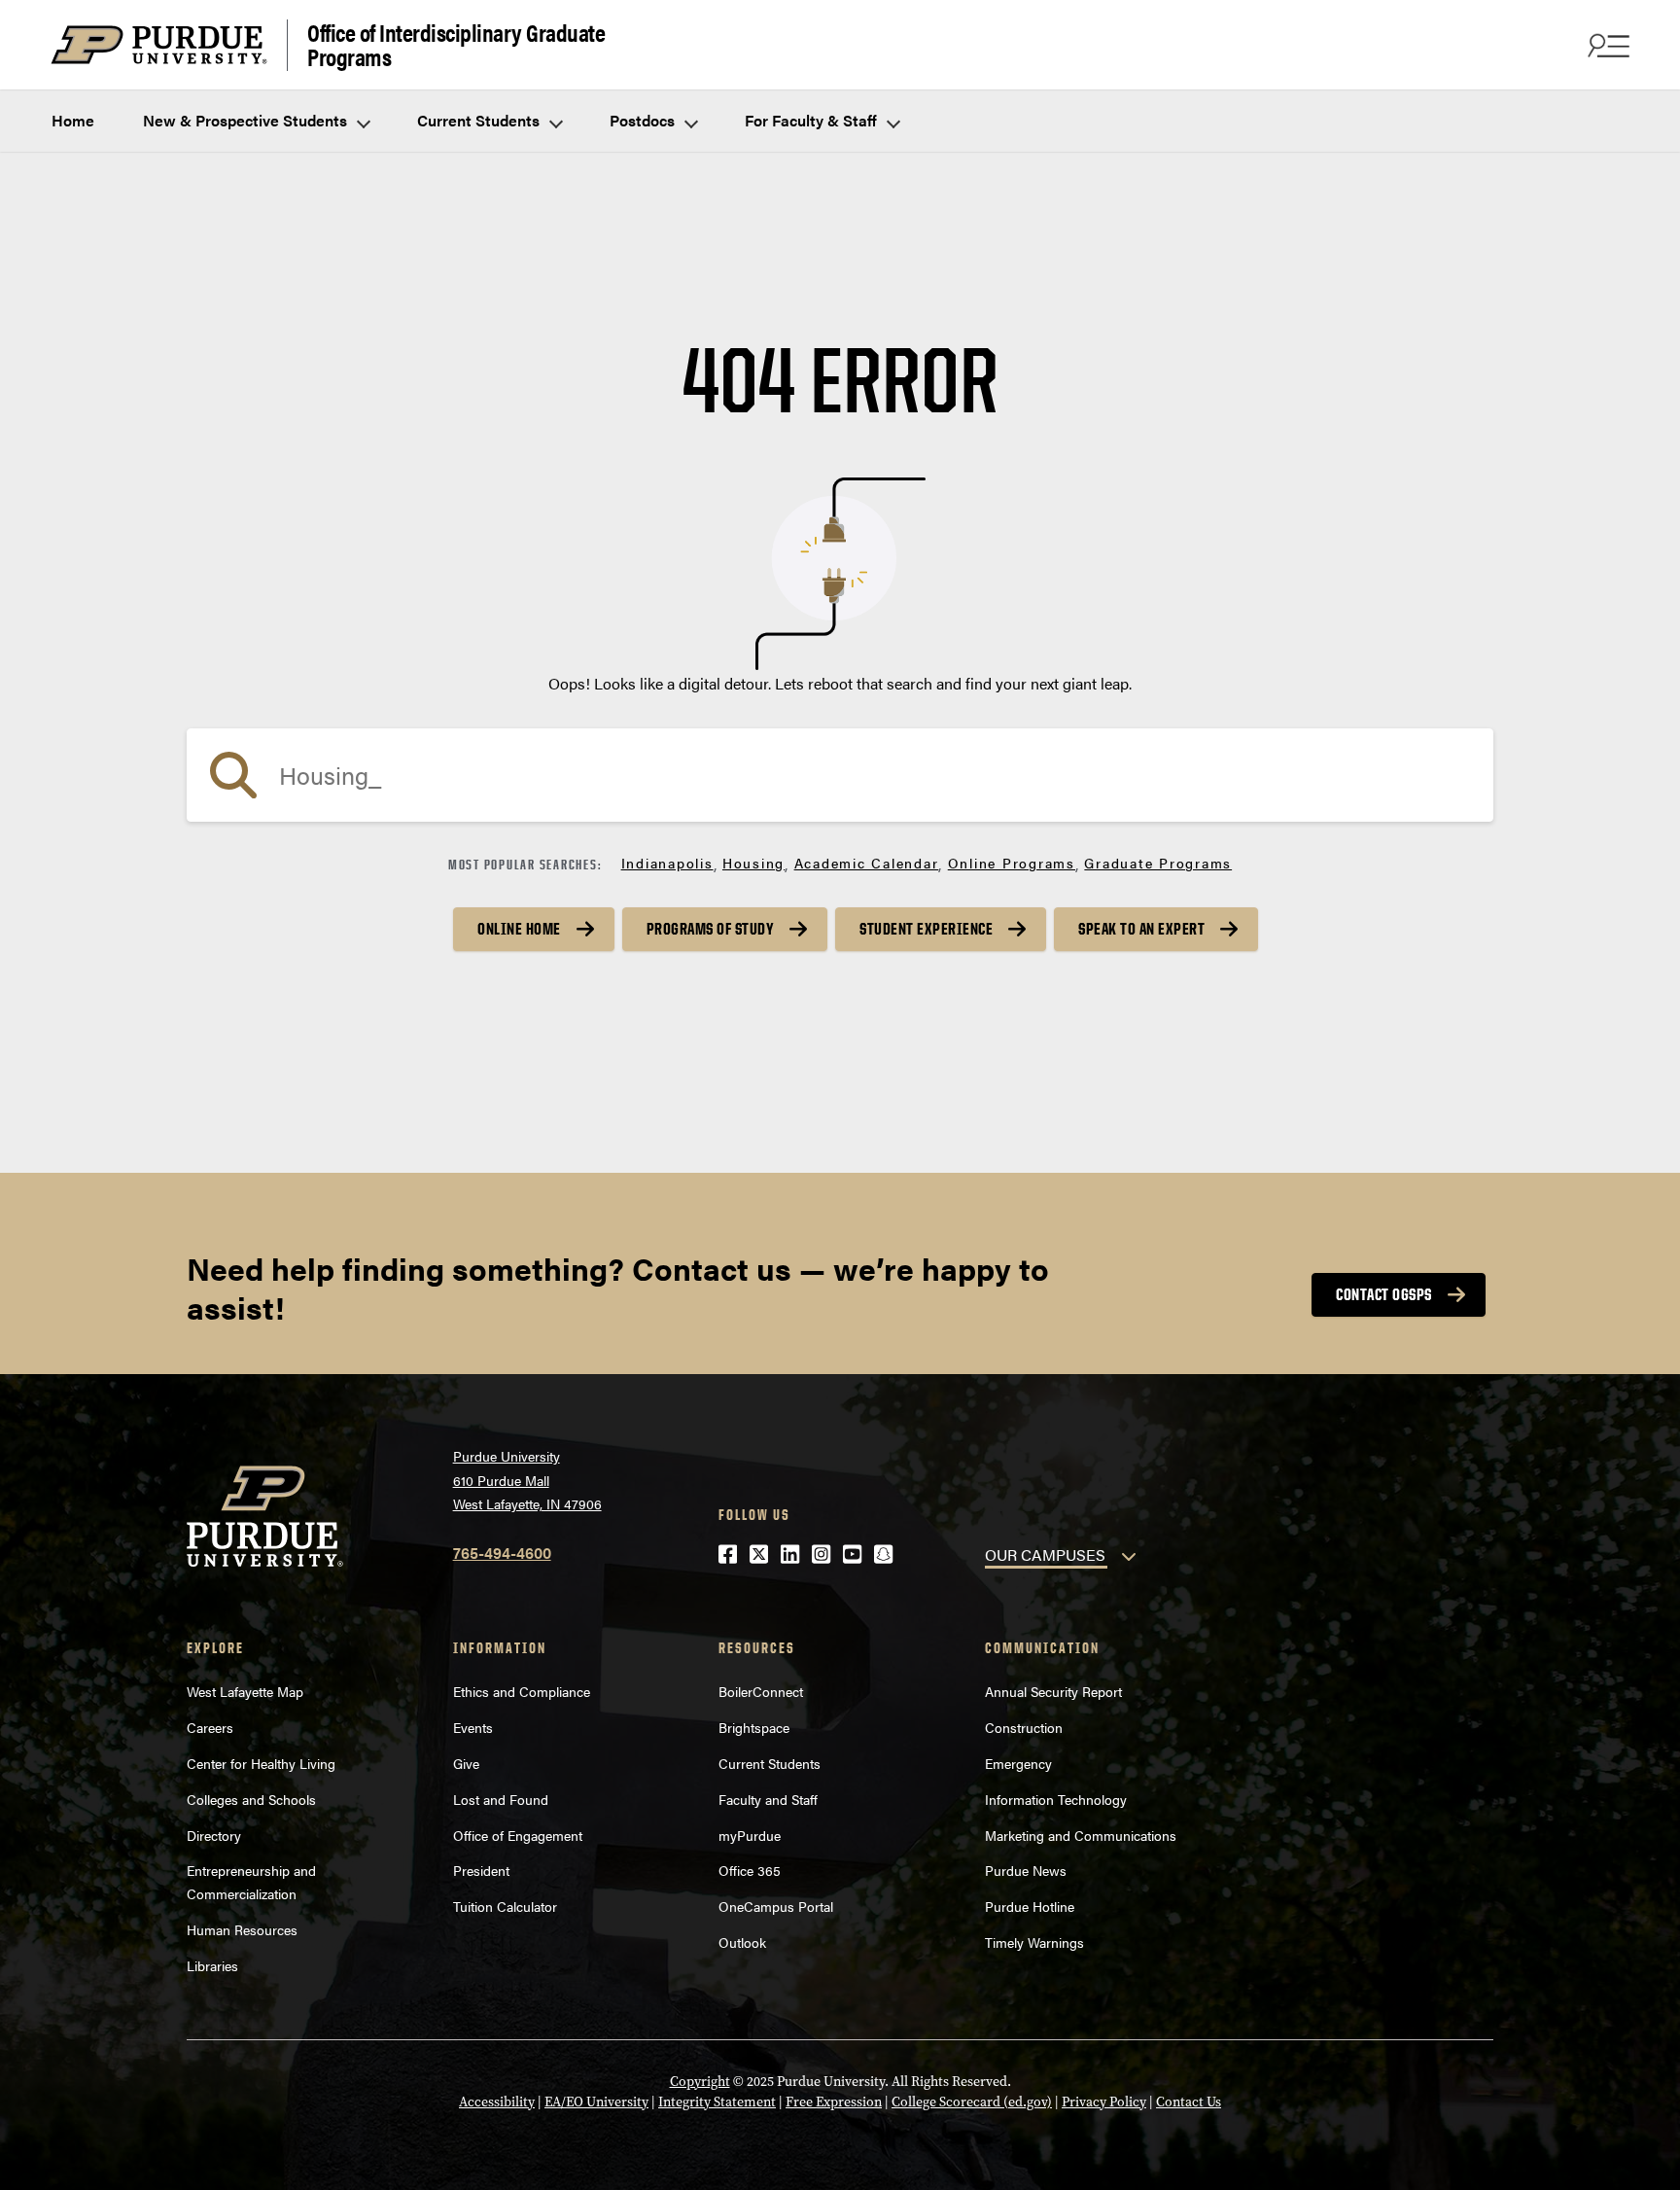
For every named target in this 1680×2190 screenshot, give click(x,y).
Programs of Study (711, 929)
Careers (210, 1727)
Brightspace (754, 1727)
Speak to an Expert (1141, 929)
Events (473, 1727)
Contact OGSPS (1384, 1294)
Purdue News (1026, 1870)
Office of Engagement (518, 1835)
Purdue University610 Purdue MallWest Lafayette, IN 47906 (527, 1480)
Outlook (742, 1942)
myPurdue (750, 1835)
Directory (214, 1835)
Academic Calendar (867, 863)
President (481, 1870)
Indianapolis (667, 863)
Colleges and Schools (251, 1799)
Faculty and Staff (768, 1799)
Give (466, 1763)
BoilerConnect (761, 1691)
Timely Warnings (1034, 1942)
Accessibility (497, 2102)
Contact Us (1189, 2102)
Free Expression (834, 2102)
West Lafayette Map (245, 1691)
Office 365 (750, 1870)
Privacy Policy (1104, 2102)
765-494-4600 (502, 1553)
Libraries (212, 1965)
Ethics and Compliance (522, 1691)
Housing (753, 863)
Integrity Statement (717, 2102)
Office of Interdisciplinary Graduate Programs (456, 45)
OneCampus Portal (776, 1906)
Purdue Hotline (1030, 1906)
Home (73, 120)
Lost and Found (501, 1799)
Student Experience (926, 929)
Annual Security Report (1053, 1691)
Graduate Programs (1158, 863)
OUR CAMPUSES (1045, 1554)
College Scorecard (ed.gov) (972, 2102)
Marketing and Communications (1081, 1835)
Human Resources (242, 1929)
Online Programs (1012, 863)
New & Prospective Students (247, 120)
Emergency (1018, 1763)
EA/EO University (596, 2102)
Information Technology (1056, 1799)
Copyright (700, 2082)
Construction (1024, 1727)
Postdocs (644, 120)
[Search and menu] (1606, 45)
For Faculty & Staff (813, 120)
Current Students (480, 120)
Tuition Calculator (505, 1906)
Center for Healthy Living (261, 1763)
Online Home (519, 929)
